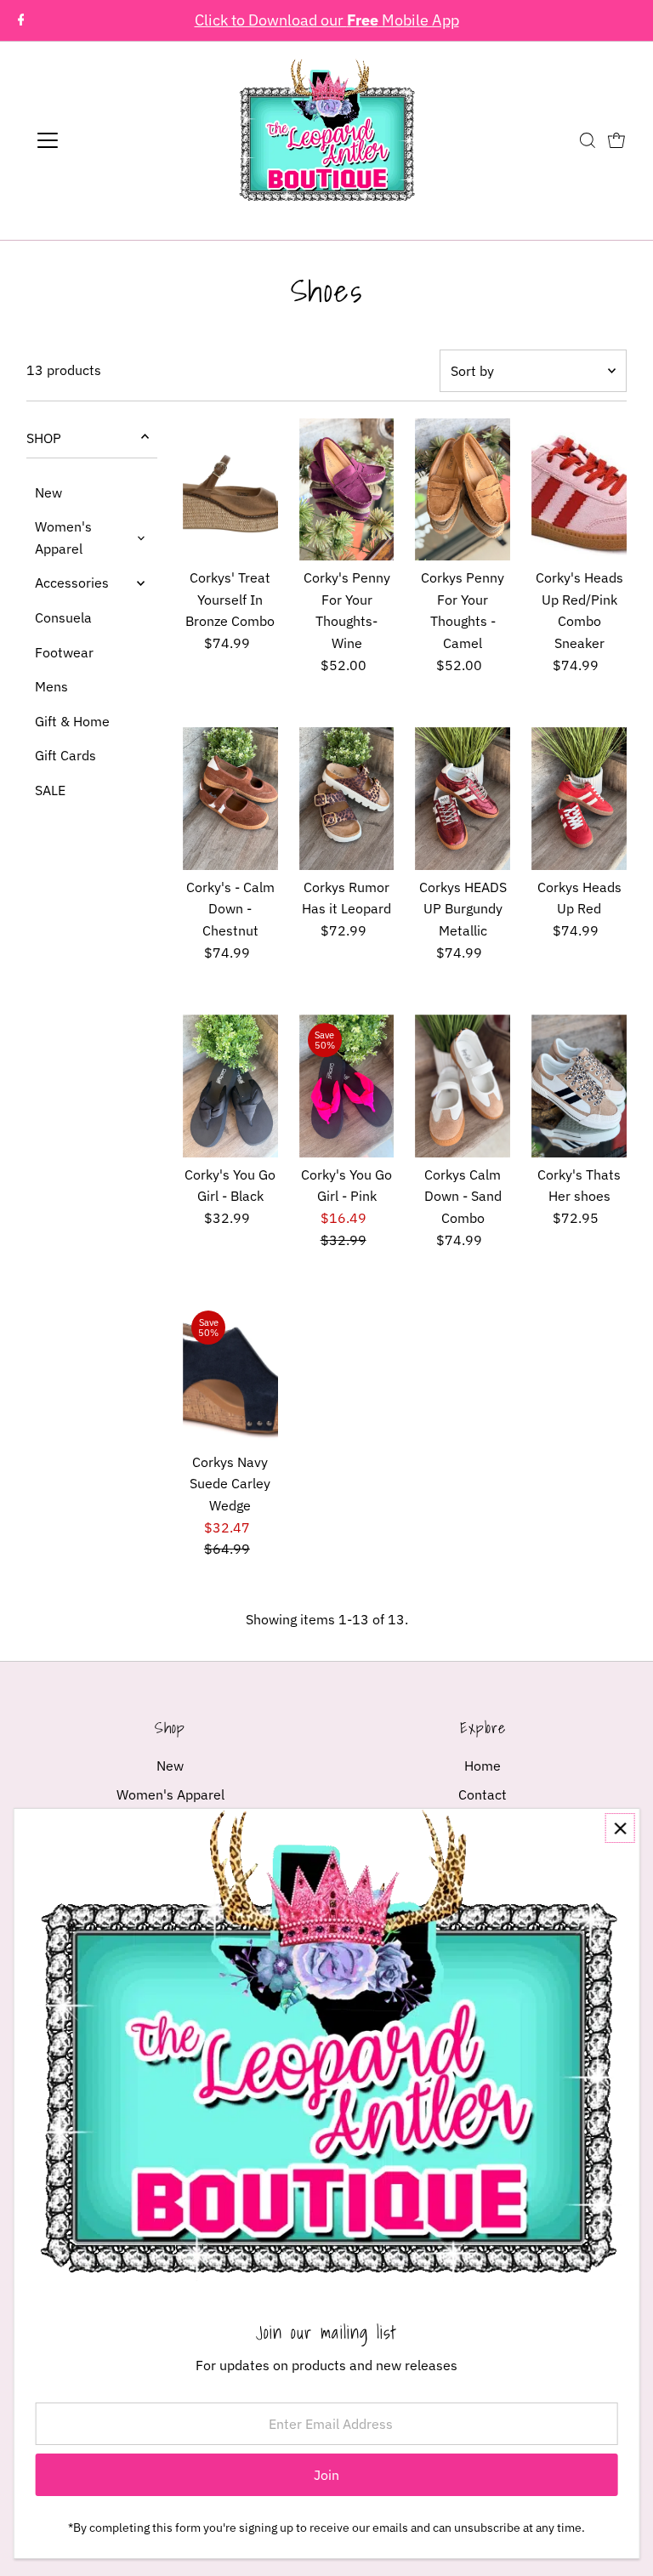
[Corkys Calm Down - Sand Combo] (463, 1086)
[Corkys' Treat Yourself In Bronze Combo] (230, 490)
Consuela (63, 617)
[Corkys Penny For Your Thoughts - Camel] (463, 490)
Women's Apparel (63, 537)
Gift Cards (65, 755)
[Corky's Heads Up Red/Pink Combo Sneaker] (579, 490)
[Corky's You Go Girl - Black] (230, 1086)
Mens (51, 686)
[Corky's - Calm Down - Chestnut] (230, 799)
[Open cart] (616, 140)
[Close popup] (620, 1828)
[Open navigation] (97, 140)
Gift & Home (72, 721)
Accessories (72, 583)
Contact (483, 1794)
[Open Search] (588, 140)
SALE (50, 790)
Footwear (64, 652)
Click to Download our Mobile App (327, 20)
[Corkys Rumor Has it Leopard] (347, 799)
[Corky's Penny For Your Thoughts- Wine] (347, 490)
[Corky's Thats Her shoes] (579, 1086)
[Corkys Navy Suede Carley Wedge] (230, 1373)
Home (483, 1766)
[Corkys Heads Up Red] (579, 799)
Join (326, 2475)
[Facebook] (21, 20)
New (48, 492)
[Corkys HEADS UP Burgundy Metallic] (463, 799)
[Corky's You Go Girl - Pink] (347, 1086)
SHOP (44, 438)
